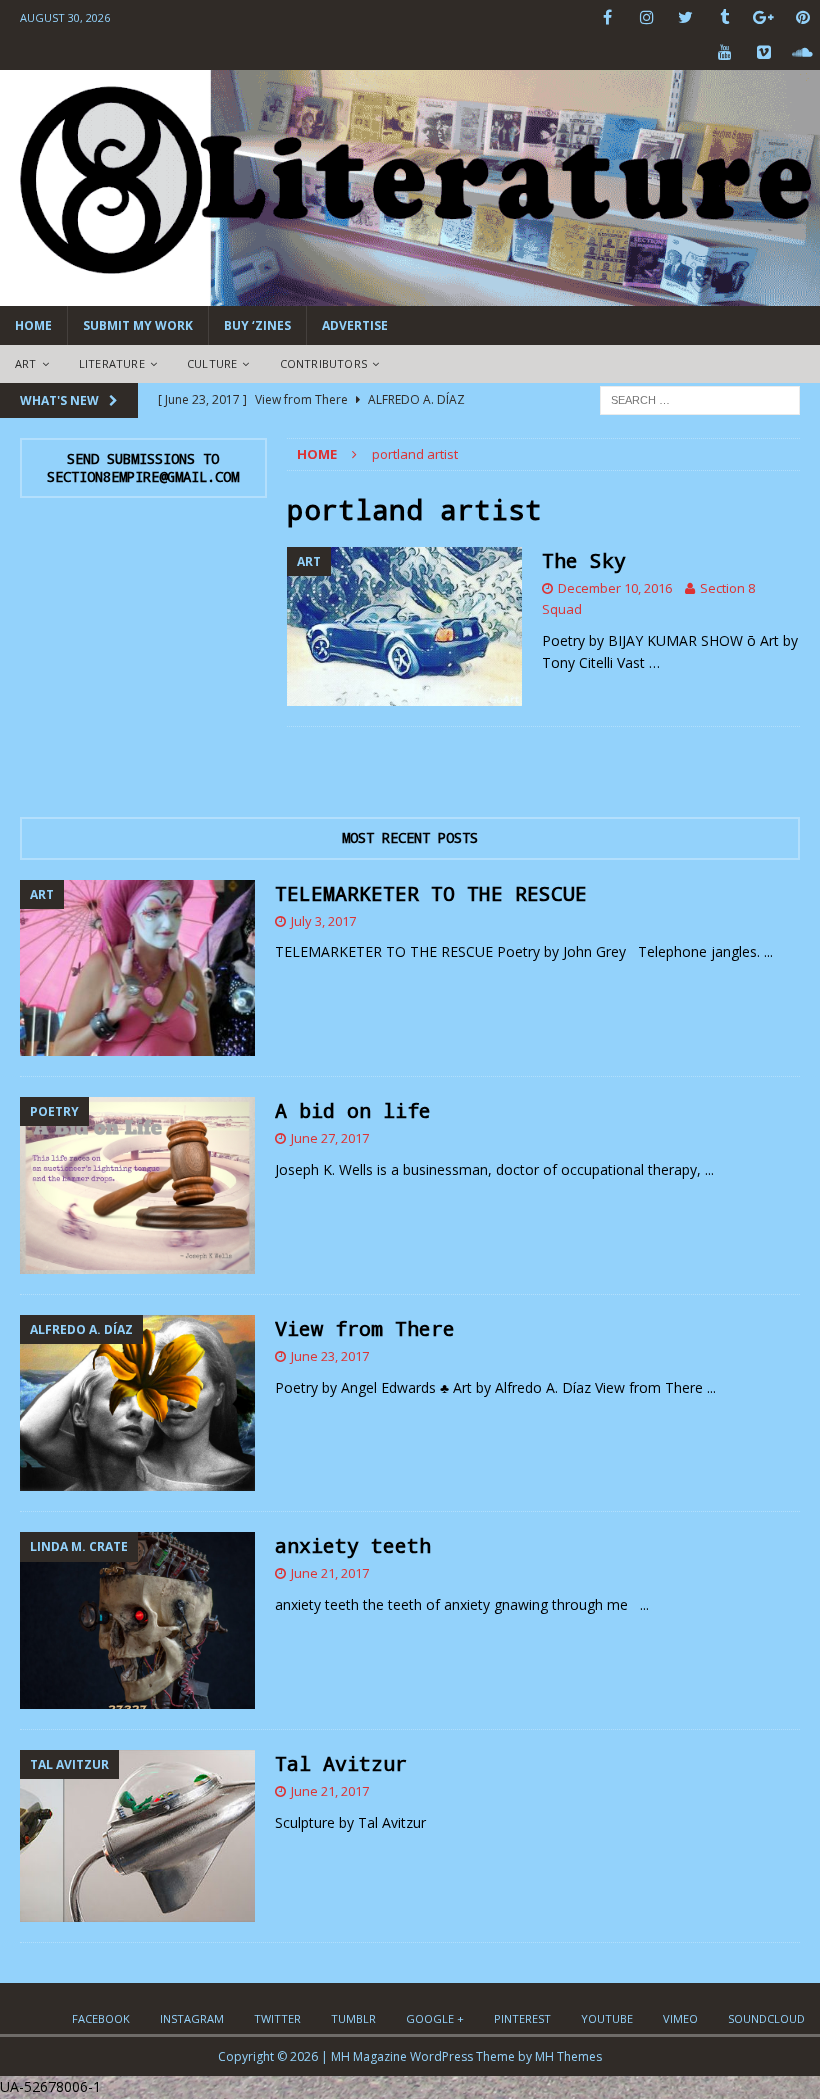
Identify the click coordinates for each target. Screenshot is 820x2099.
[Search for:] (700, 398)
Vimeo (680, 2018)
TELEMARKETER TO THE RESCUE (431, 893)
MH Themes (568, 2056)
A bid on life (353, 1110)
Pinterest (522, 2018)
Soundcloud (766, 2018)
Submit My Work (138, 325)
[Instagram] (646, 17)
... (768, 951)
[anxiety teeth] (137, 1620)
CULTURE (212, 363)
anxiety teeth (353, 1545)
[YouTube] (724, 52)
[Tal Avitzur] (137, 1836)
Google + (435, 2018)
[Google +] (763, 17)
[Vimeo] (763, 52)
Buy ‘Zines (257, 325)
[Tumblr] (724, 17)
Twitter (277, 2018)
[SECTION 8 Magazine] (410, 294)
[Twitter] (685, 17)
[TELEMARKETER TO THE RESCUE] (137, 968)
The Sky (584, 560)
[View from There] (137, 1403)
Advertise (355, 325)
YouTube (607, 2018)
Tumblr (353, 2018)
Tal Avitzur (341, 1763)
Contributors (323, 363)
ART (26, 363)
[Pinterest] (802, 17)
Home (33, 325)
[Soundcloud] (802, 52)
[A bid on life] (137, 1185)
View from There (365, 1328)
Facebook (101, 2018)
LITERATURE (112, 363)
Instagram (192, 2018)
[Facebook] (607, 17)
